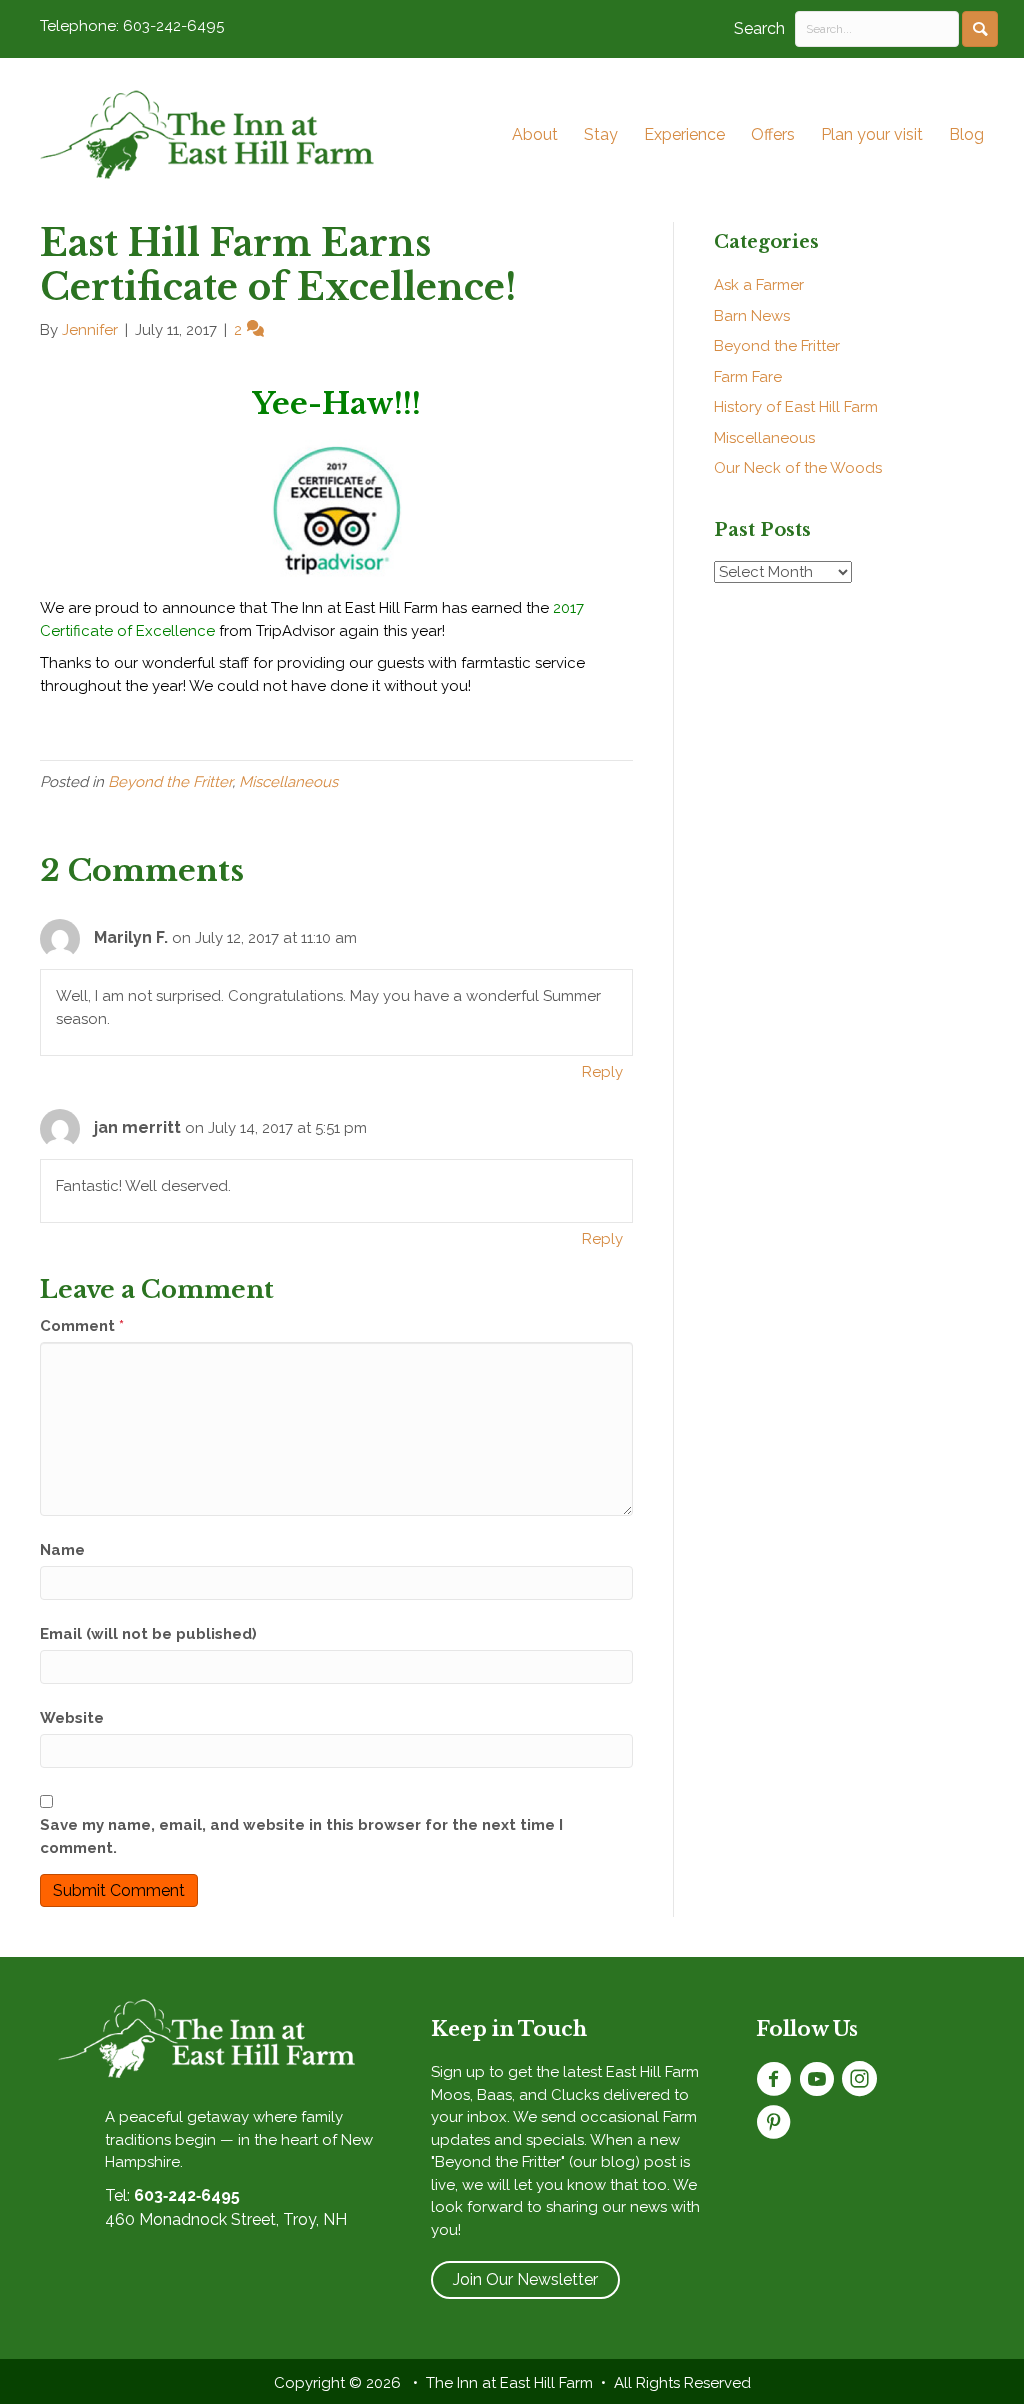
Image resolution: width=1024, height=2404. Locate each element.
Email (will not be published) (148, 1634)
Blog (966, 134)
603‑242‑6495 (187, 2195)
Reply (602, 1072)
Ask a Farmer (759, 285)
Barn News (752, 316)
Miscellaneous (288, 782)
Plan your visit (872, 134)
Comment (82, 1326)
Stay (601, 134)
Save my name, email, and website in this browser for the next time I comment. (301, 1836)
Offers (773, 134)
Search (759, 28)
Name (62, 1550)
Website (72, 1718)
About (535, 134)
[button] (980, 29)
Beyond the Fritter (170, 782)
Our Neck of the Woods (798, 468)
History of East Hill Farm (796, 407)
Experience (684, 134)
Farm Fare (748, 377)
